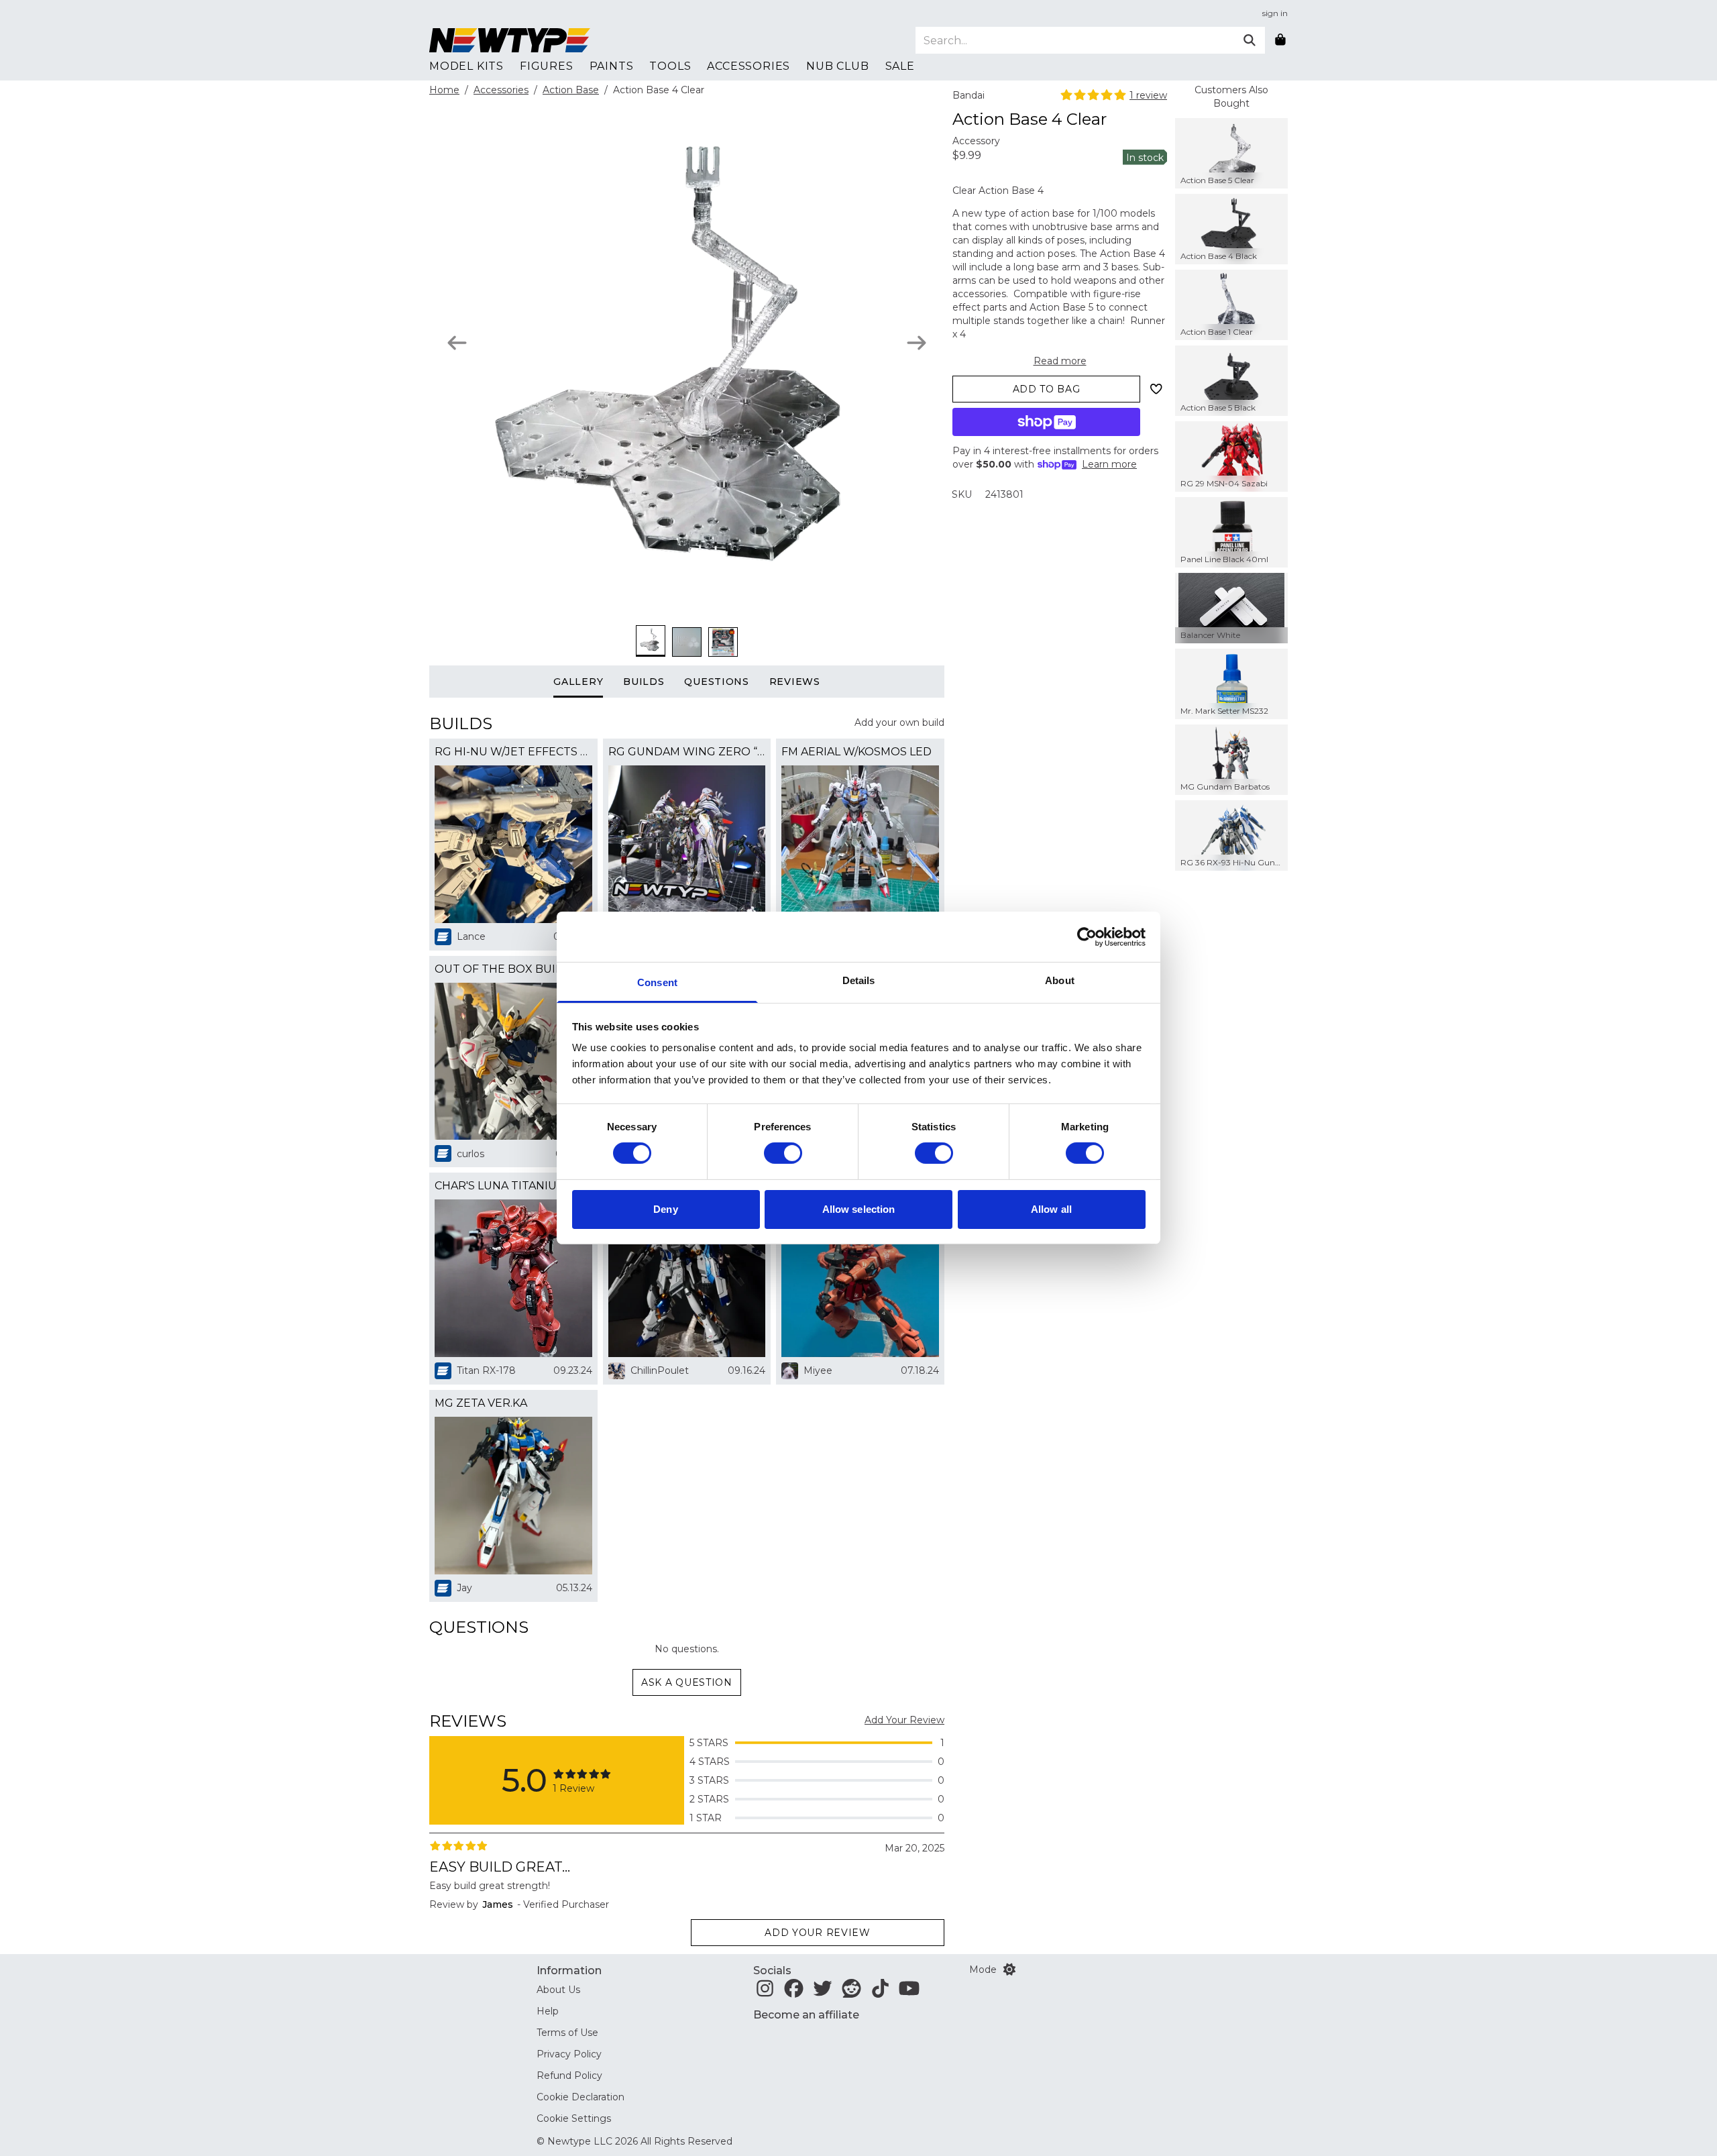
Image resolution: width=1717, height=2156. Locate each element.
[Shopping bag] (1280, 40)
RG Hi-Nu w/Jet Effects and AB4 (513, 752)
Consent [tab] (657, 982)
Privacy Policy (569, 2054)
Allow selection (859, 1209)
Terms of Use (567, 2033)
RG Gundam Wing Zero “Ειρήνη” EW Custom (687, 752)
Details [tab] (859, 980)
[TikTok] (880, 1992)
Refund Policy (569, 2076)
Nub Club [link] (837, 66)
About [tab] (1060, 980)
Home (444, 90)
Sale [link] (900, 66)
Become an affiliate (806, 2015)
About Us (558, 1990)
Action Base (571, 90)
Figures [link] (547, 66)
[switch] (783, 1153)
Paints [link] (612, 66)
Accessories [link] (749, 66)
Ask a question (687, 1682)
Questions (716, 682)
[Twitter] (823, 1992)
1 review (1148, 95)
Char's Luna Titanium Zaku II (513, 1186)
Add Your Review (904, 1720)
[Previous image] (457, 343)
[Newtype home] (510, 40)
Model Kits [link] (466, 66)
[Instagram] (765, 1992)
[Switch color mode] (1009, 1970)
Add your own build (899, 722)
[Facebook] (794, 1992)
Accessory (976, 141)
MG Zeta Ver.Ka (481, 1403)
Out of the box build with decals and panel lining (513, 969)
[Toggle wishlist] (1156, 389)
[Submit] (1250, 40)
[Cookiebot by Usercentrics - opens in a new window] (1087, 936)
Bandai (968, 95)
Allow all (1051, 1209)
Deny (665, 1209)
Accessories (501, 90)
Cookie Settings (574, 2118)
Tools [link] (670, 66)
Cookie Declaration (580, 2097)
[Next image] (917, 343)
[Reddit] (851, 1992)
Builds (644, 682)
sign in (1275, 13)
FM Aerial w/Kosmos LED (856, 752)
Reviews (795, 682)
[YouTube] (909, 1992)
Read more (1060, 361)
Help (548, 2011)
